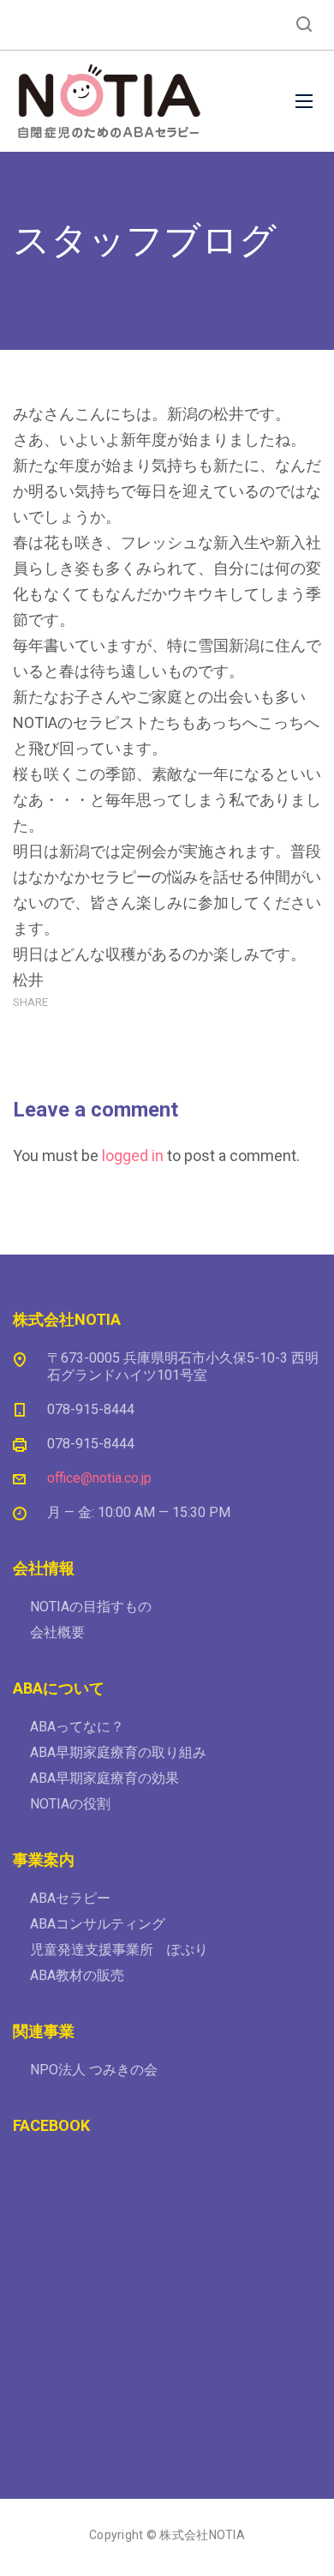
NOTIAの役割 (70, 1804)
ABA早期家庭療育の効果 (104, 1778)
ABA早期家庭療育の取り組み (118, 1752)
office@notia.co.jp (99, 1478)
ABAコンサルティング (98, 1924)
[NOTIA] (109, 101)
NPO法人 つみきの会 (94, 2070)
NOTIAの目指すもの (91, 1607)
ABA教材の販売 (77, 1975)
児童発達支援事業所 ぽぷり (119, 1950)
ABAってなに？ (77, 1727)
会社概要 (57, 1632)
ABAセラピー (70, 1898)
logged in (133, 1156)
